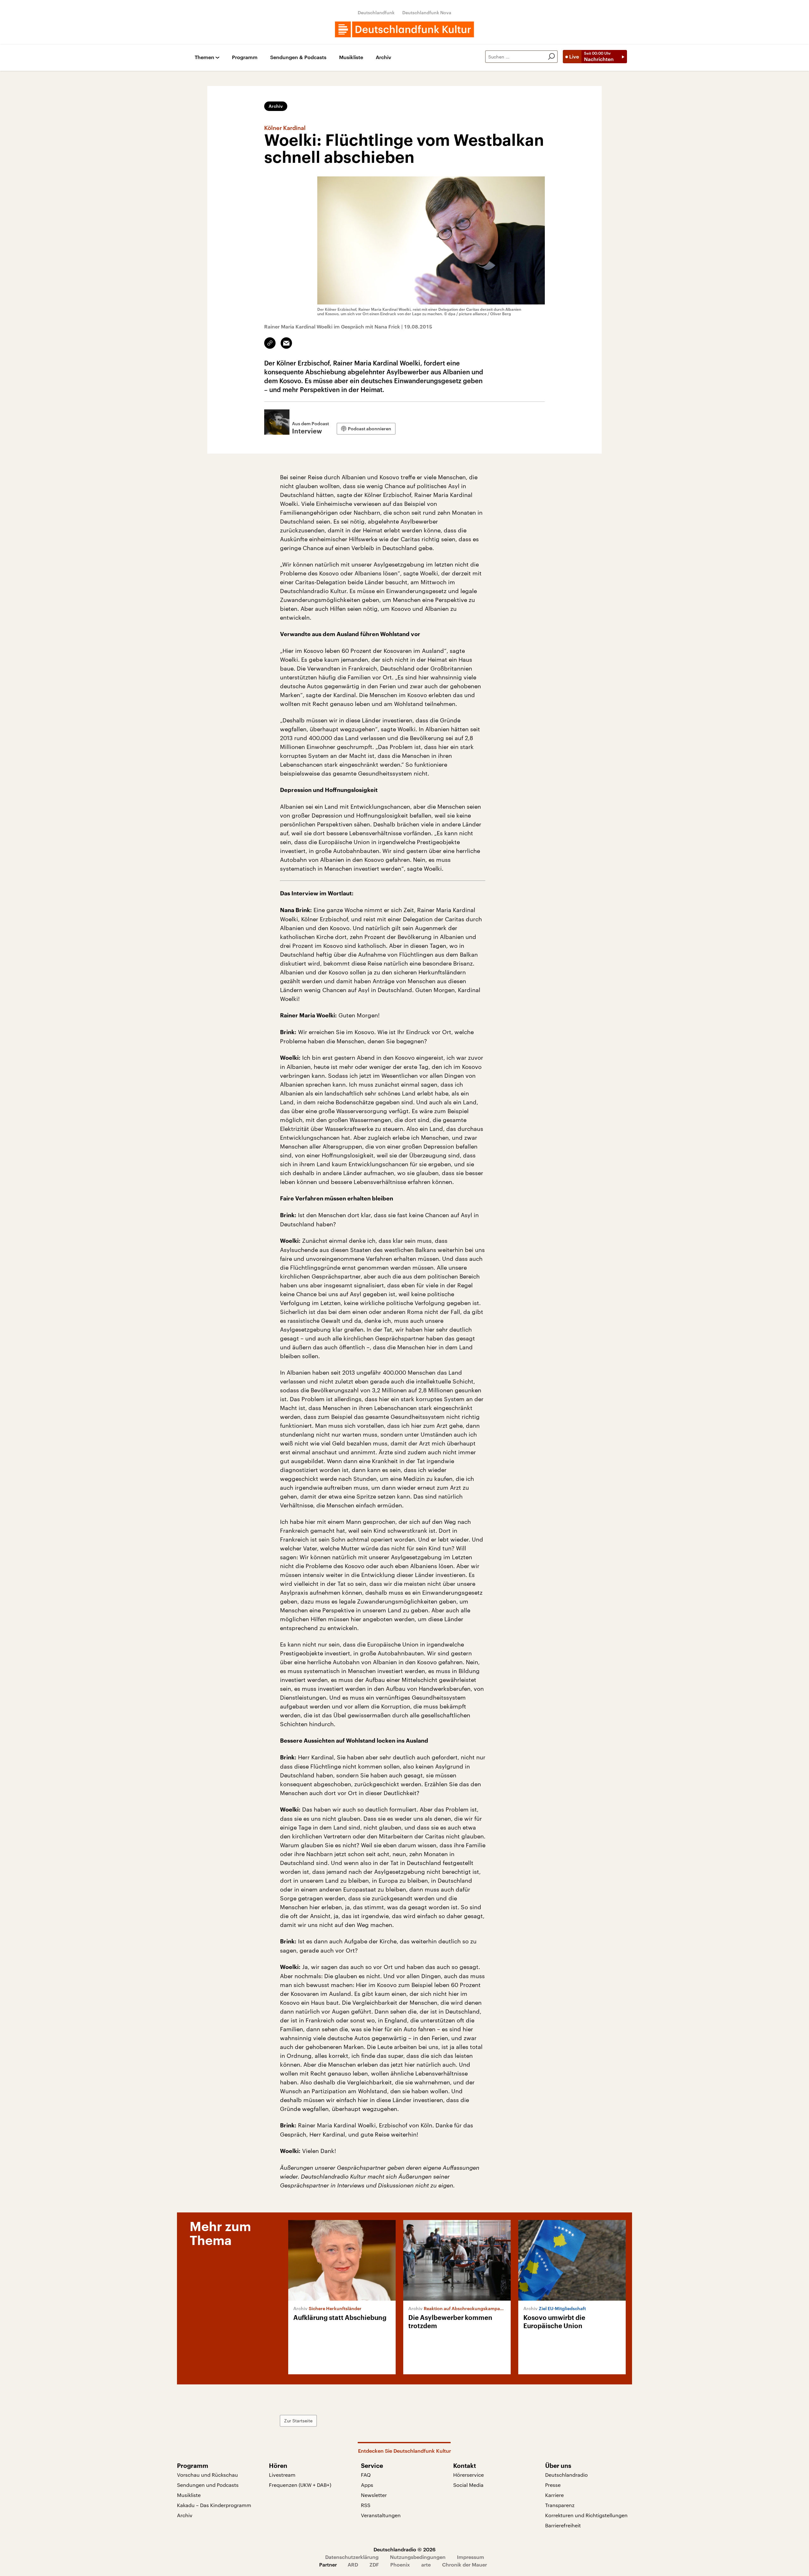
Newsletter (374, 2495)
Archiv (383, 57)
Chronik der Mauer (465, 2564)
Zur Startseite (298, 2421)
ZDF (374, 2564)
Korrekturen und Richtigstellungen (586, 2515)
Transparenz (560, 2505)
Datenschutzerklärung (352, 2557)
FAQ (366, 2475)
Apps (367, 2485)
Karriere (554, 2495)
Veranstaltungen (381, 2515)
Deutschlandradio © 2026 (404, 2549)
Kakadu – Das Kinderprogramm (214, 2505)
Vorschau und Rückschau (207, 2475)
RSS (366, 2505)
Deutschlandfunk (376, 12)
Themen (204, 57)
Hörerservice (468, 2475)
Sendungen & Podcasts (298, 57)
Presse (553, 2485)
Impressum (471, 2557)
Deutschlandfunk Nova (427, 12)
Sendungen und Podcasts (208, 2485)
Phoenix (400, 2564)
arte (426, 2564)
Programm (245, 57)
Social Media (468, 2485)
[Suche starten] (551, 57)
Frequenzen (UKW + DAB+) (300, 2485)
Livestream (282, 2475)
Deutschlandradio (566, 2475)
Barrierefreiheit (563, 2525)
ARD (353, 2564)
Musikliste (351, 57)
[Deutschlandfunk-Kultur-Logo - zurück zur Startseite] (404, 29)
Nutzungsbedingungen (418, 2557)
